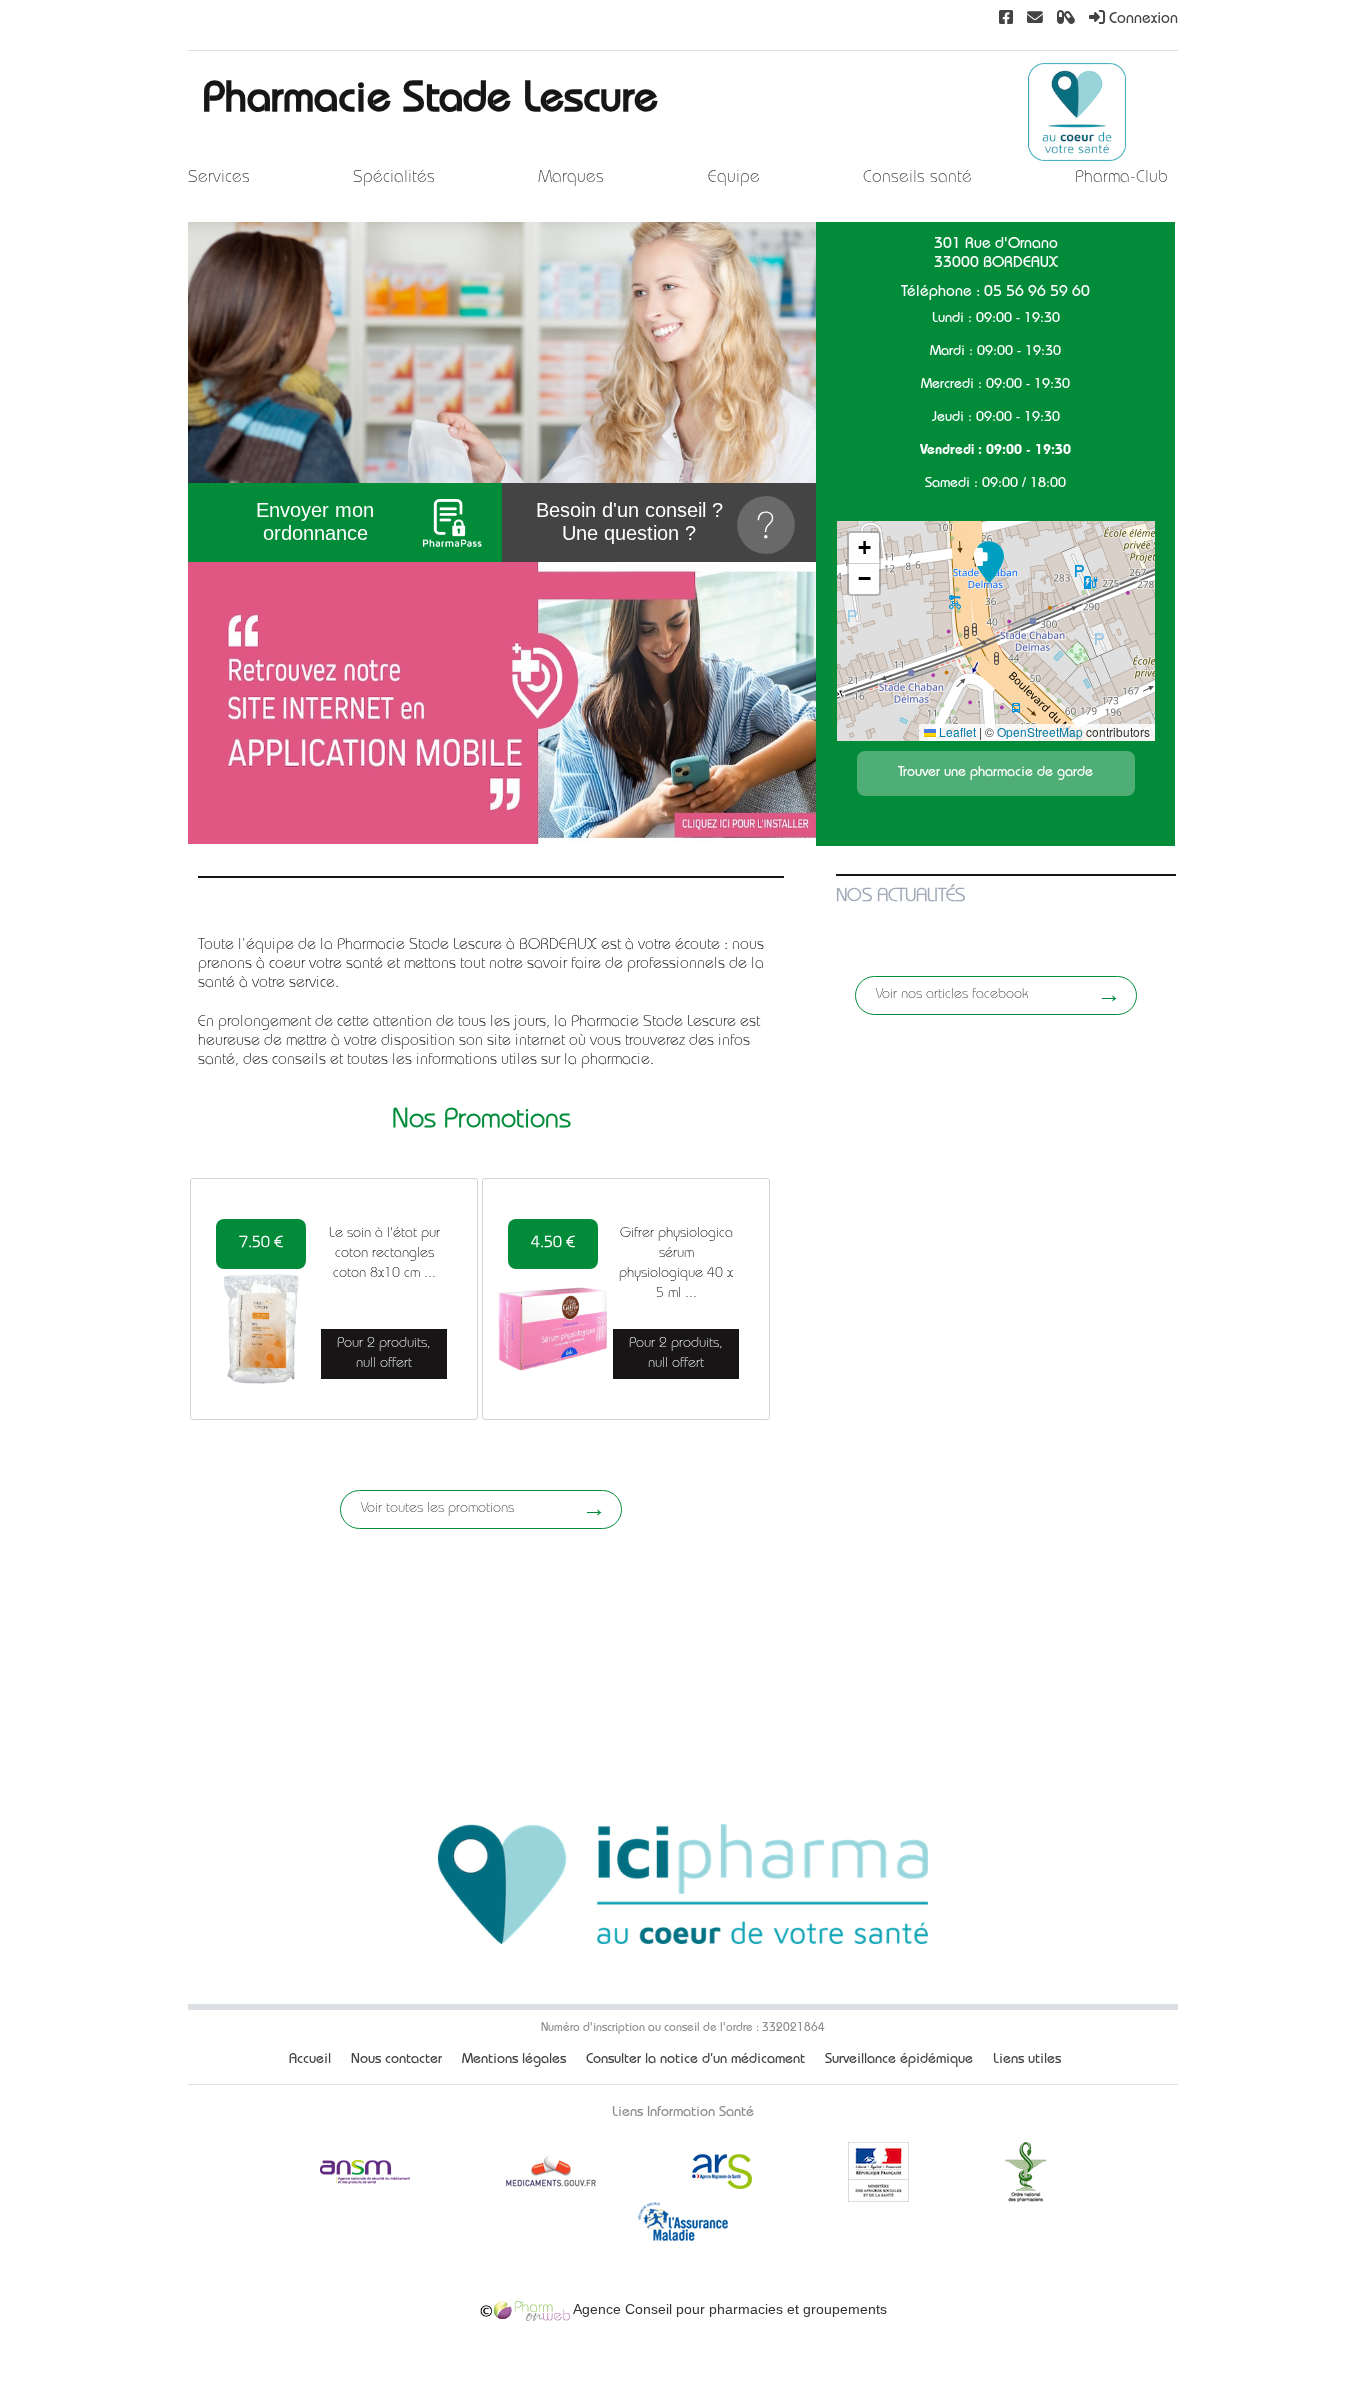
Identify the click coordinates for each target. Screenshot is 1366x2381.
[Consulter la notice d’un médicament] (1066, 20)
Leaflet (956, 731)
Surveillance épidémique (899, 2060)
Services (219, 178)
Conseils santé (917, 178)
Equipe (734, 178)
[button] (989, 562)
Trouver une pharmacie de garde (995, 773)
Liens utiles (1027, 2060)
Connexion (1141, 20)
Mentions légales (514, 2060)
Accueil (310, 2060)
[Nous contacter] (1035, 20)
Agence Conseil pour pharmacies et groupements (728, 2309)
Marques (571, 178)
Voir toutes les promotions (437, 1509)
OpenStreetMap (1040, 731)
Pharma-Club (1121, 178)
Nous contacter (396, 2060)
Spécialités (394, 178)
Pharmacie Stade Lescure (430, 102)
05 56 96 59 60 (1037, 293)
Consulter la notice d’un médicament (695, 2060)
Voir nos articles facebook (952, 995)
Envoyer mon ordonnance (315, 521)
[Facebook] (1006, 20)
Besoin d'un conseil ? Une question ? (629, 521)
